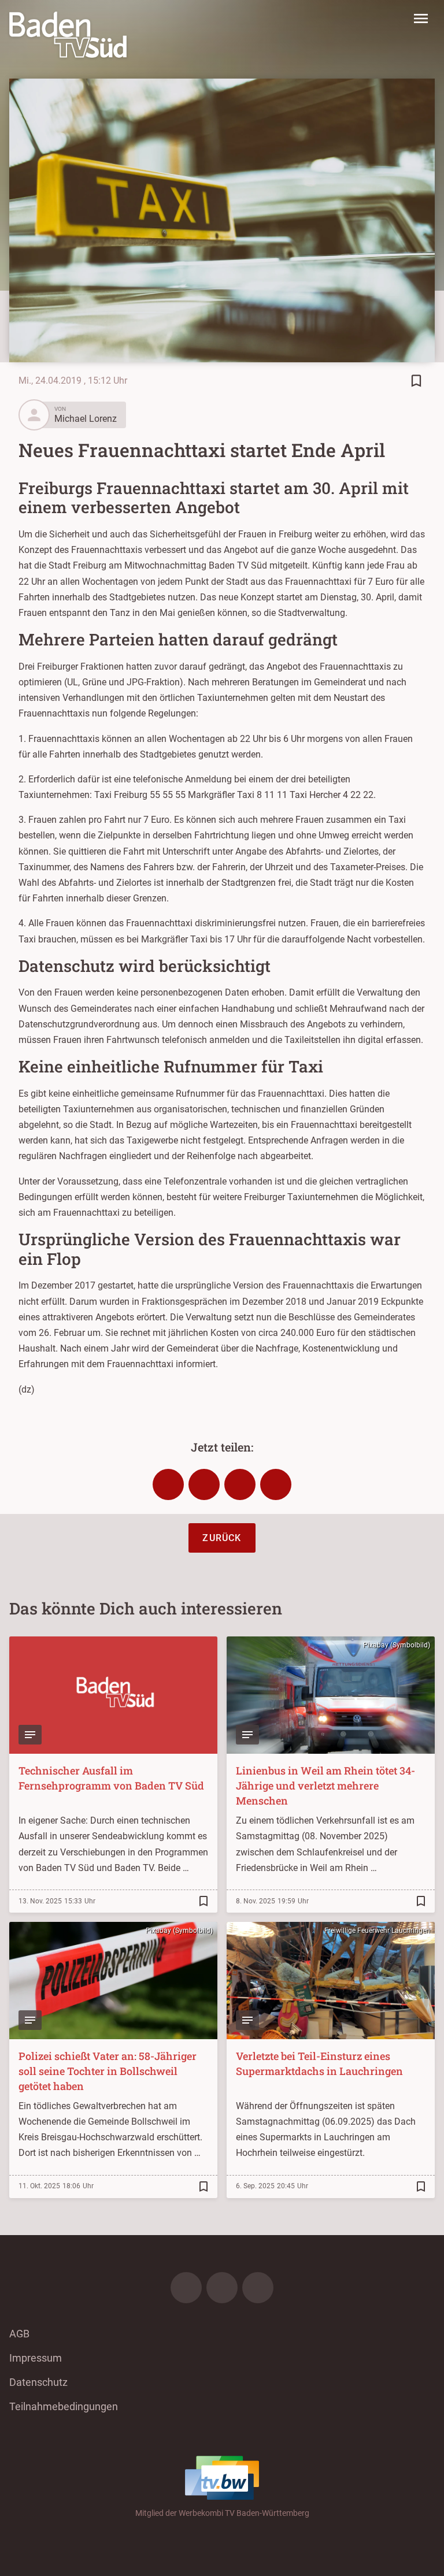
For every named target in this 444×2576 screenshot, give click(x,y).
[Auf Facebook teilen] (168, 1484)
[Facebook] (186, 2288)
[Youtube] (258, 2288)
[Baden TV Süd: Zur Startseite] (68, 35)
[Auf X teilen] (204, 1484)
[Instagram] (222, 2288)
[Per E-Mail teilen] (276, 1484)
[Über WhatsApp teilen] (240, 1484)
